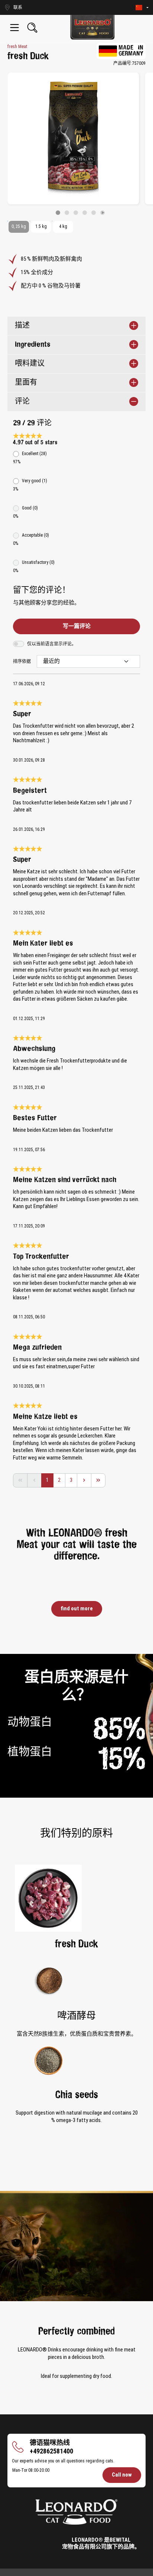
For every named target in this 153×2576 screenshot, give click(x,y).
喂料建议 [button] (30, 364)
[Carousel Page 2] (67, 213)
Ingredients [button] (33, 345)
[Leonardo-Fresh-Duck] (73, 139)
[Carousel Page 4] (85, 213)
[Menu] (14, 28)
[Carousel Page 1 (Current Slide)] (58, 213)
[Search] (32, 28)
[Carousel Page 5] (94, 213)
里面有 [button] (26, 383)
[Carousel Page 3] (76, 213)
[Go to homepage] (92, 27)
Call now (122, 2475)
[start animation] (102, 213)
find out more (77, 1608)
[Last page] (98, 1480)
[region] (76, 144)
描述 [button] (22, 326)
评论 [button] (22, 402)
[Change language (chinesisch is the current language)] (142, 8)
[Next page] (84, 1480)
